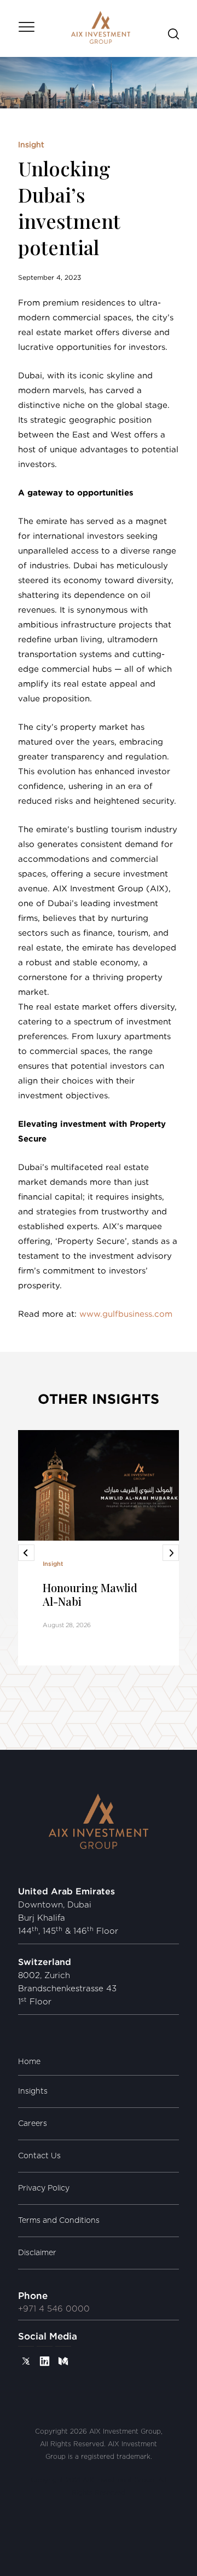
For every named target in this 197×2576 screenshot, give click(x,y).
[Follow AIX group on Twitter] (26, 2361)
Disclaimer (37, 2253)
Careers (33, 2124)
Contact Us (39, 2156)
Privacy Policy (44, 2188)
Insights (33, 2091)
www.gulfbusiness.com (126, 1314)
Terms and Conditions (59, 2221)
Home (29, 2062)
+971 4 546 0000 (54, 2309)
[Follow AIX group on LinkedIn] (45, 2361)
